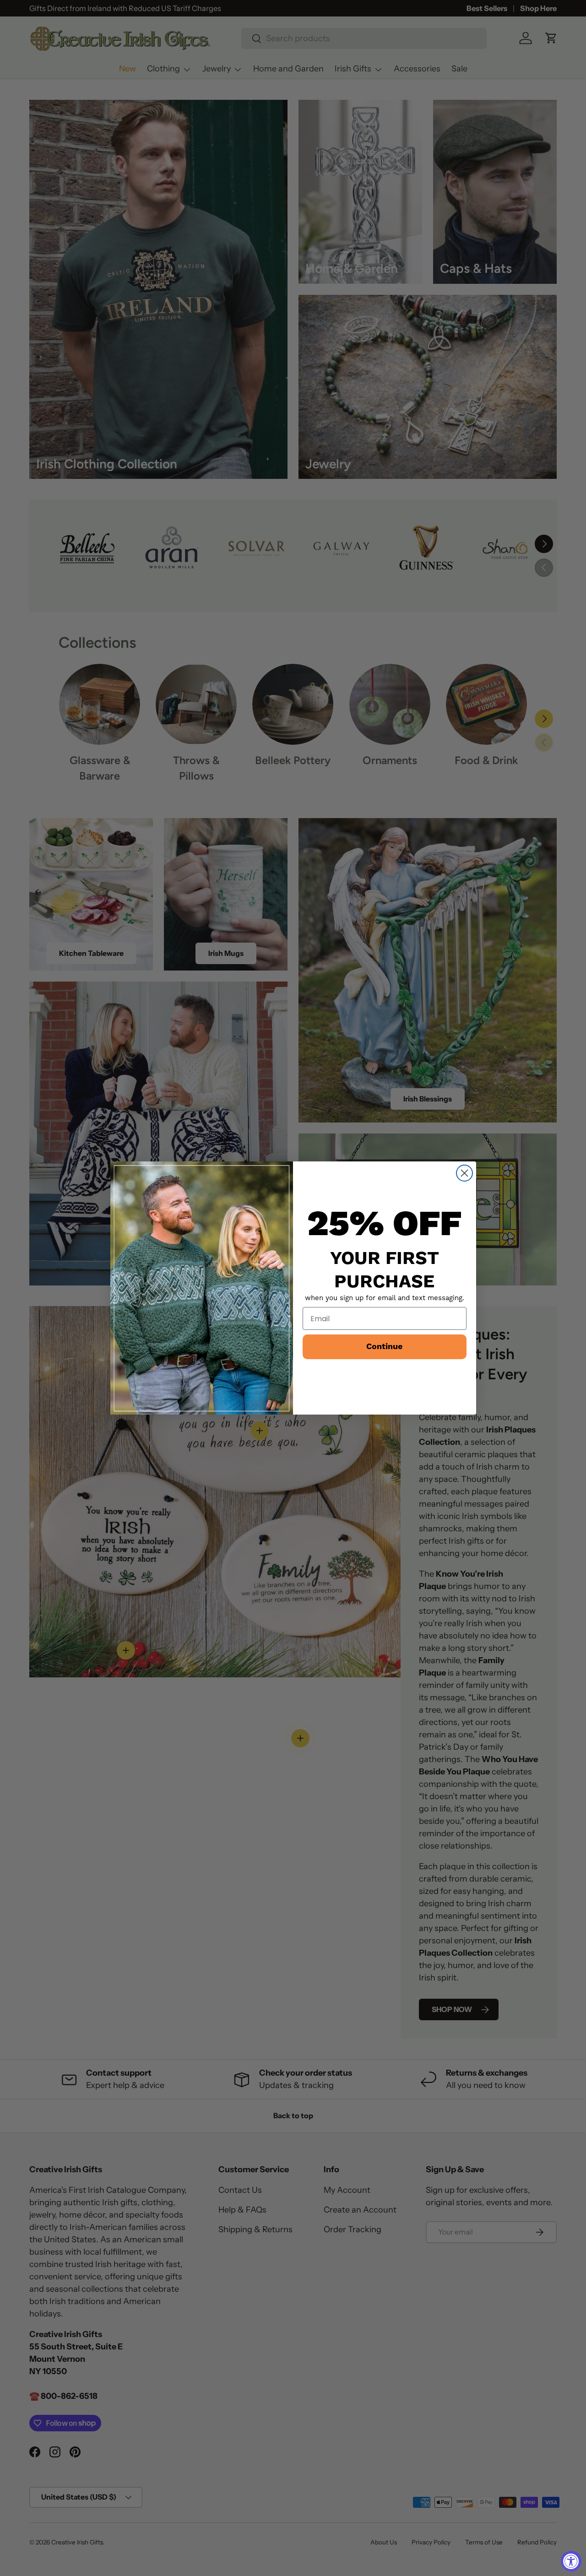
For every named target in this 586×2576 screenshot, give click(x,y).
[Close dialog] (464, 1173)
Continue (384, 1347)
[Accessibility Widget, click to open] (571, 2561)
